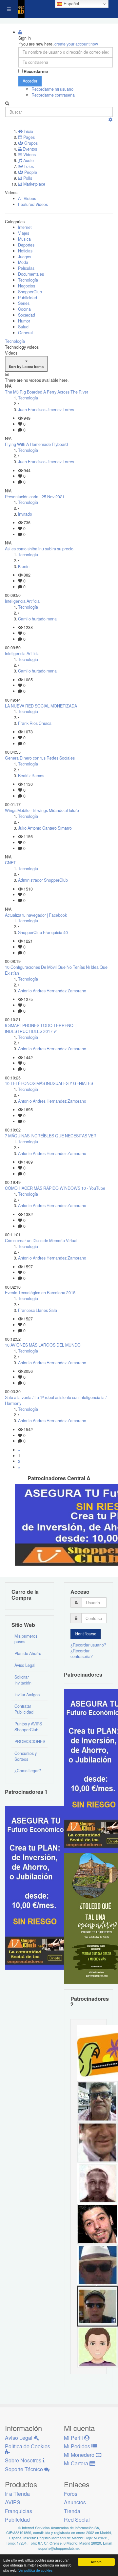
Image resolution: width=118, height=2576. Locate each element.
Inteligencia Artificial (23, 601)
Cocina (24, 309)
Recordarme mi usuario (52, 89)
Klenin (24, 566)
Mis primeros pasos (26, 1639)
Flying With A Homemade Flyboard (36, 444)
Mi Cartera (77, 2463)
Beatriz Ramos (31, 776)
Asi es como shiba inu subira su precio (39, 549)
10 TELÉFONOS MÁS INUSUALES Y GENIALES (49, 1083)
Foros (71, 2494)
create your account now (76, 44)
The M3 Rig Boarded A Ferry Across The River (47, 392)
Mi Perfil (74, 2438)
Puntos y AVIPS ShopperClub (28, 1727)
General (25, 333)
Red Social (77, 2520)
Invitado (25, 514)
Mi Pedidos (78, 2446)
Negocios (27, 286)
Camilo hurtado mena (37, 619)
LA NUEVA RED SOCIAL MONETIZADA (41, 706)
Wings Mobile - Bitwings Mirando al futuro (42, 810)
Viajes (24, 233)
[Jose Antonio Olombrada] (38, 1887)
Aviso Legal (25, 1665)
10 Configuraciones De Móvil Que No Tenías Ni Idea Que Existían (56, 970)
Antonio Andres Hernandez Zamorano (52, 991)
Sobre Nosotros (24, 2460)
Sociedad (27, 315)
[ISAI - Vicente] (98, 2265)
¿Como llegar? (28, 1771)
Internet (25, 227)
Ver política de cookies (35, 2570)
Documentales (31, 274)
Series (24, 303)
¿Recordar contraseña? (82, 1654)
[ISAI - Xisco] (98, 2306)
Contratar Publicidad (24, 1709)
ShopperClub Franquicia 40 (43, 932)
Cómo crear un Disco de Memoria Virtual (41, 1241)
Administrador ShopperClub (43, 880)
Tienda (72, 2511)
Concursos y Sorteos (26, 1756)
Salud (23, 327)
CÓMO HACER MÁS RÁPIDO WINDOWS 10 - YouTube (55, 1188)
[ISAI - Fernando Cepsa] (98, 2142)
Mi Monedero (80, 2455)
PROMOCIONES (30, 1741)
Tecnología (28, 280)
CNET (10, 863)
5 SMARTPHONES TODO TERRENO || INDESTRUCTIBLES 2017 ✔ (41, 1028)
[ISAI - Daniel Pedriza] (98, 2101)
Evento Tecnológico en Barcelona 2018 (40, 1293)
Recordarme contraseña (53, 95)
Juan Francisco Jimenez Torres (46, 410)
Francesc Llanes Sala (38, 1310)
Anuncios (75, 2502)
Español (71, 4)
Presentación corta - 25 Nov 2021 (35, 497)
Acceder (30, 81)
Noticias (25, 251)
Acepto (96, 2562)
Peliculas (26, 268)
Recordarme (36, 72)
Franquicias (19, 2511)
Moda (23, 262)
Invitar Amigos (27, 1695)
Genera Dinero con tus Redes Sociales (40, 758)
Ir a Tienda (17, 2494)
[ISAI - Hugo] (98, 2224)
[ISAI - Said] (98, 2183)
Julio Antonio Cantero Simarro (45, 828)
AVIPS (13, 2502)
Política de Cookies (28, 2446)
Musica (24, 239)
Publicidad (28, 298)
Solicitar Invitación (23, 1680)
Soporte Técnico (25, 2469)
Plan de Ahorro (28, 1653)
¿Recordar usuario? (88, 1645)
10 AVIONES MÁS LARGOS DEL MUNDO (43, 1345)
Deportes (26, 245)
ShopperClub (30, 292)
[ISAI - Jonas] (98, 2346)
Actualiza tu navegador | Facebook (36, 915)
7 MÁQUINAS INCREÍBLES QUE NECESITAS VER (51, 1136)
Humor (24, 321)
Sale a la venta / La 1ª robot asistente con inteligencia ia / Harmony (56, 1400)
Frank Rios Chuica (35, 723)
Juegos (25, 257)
